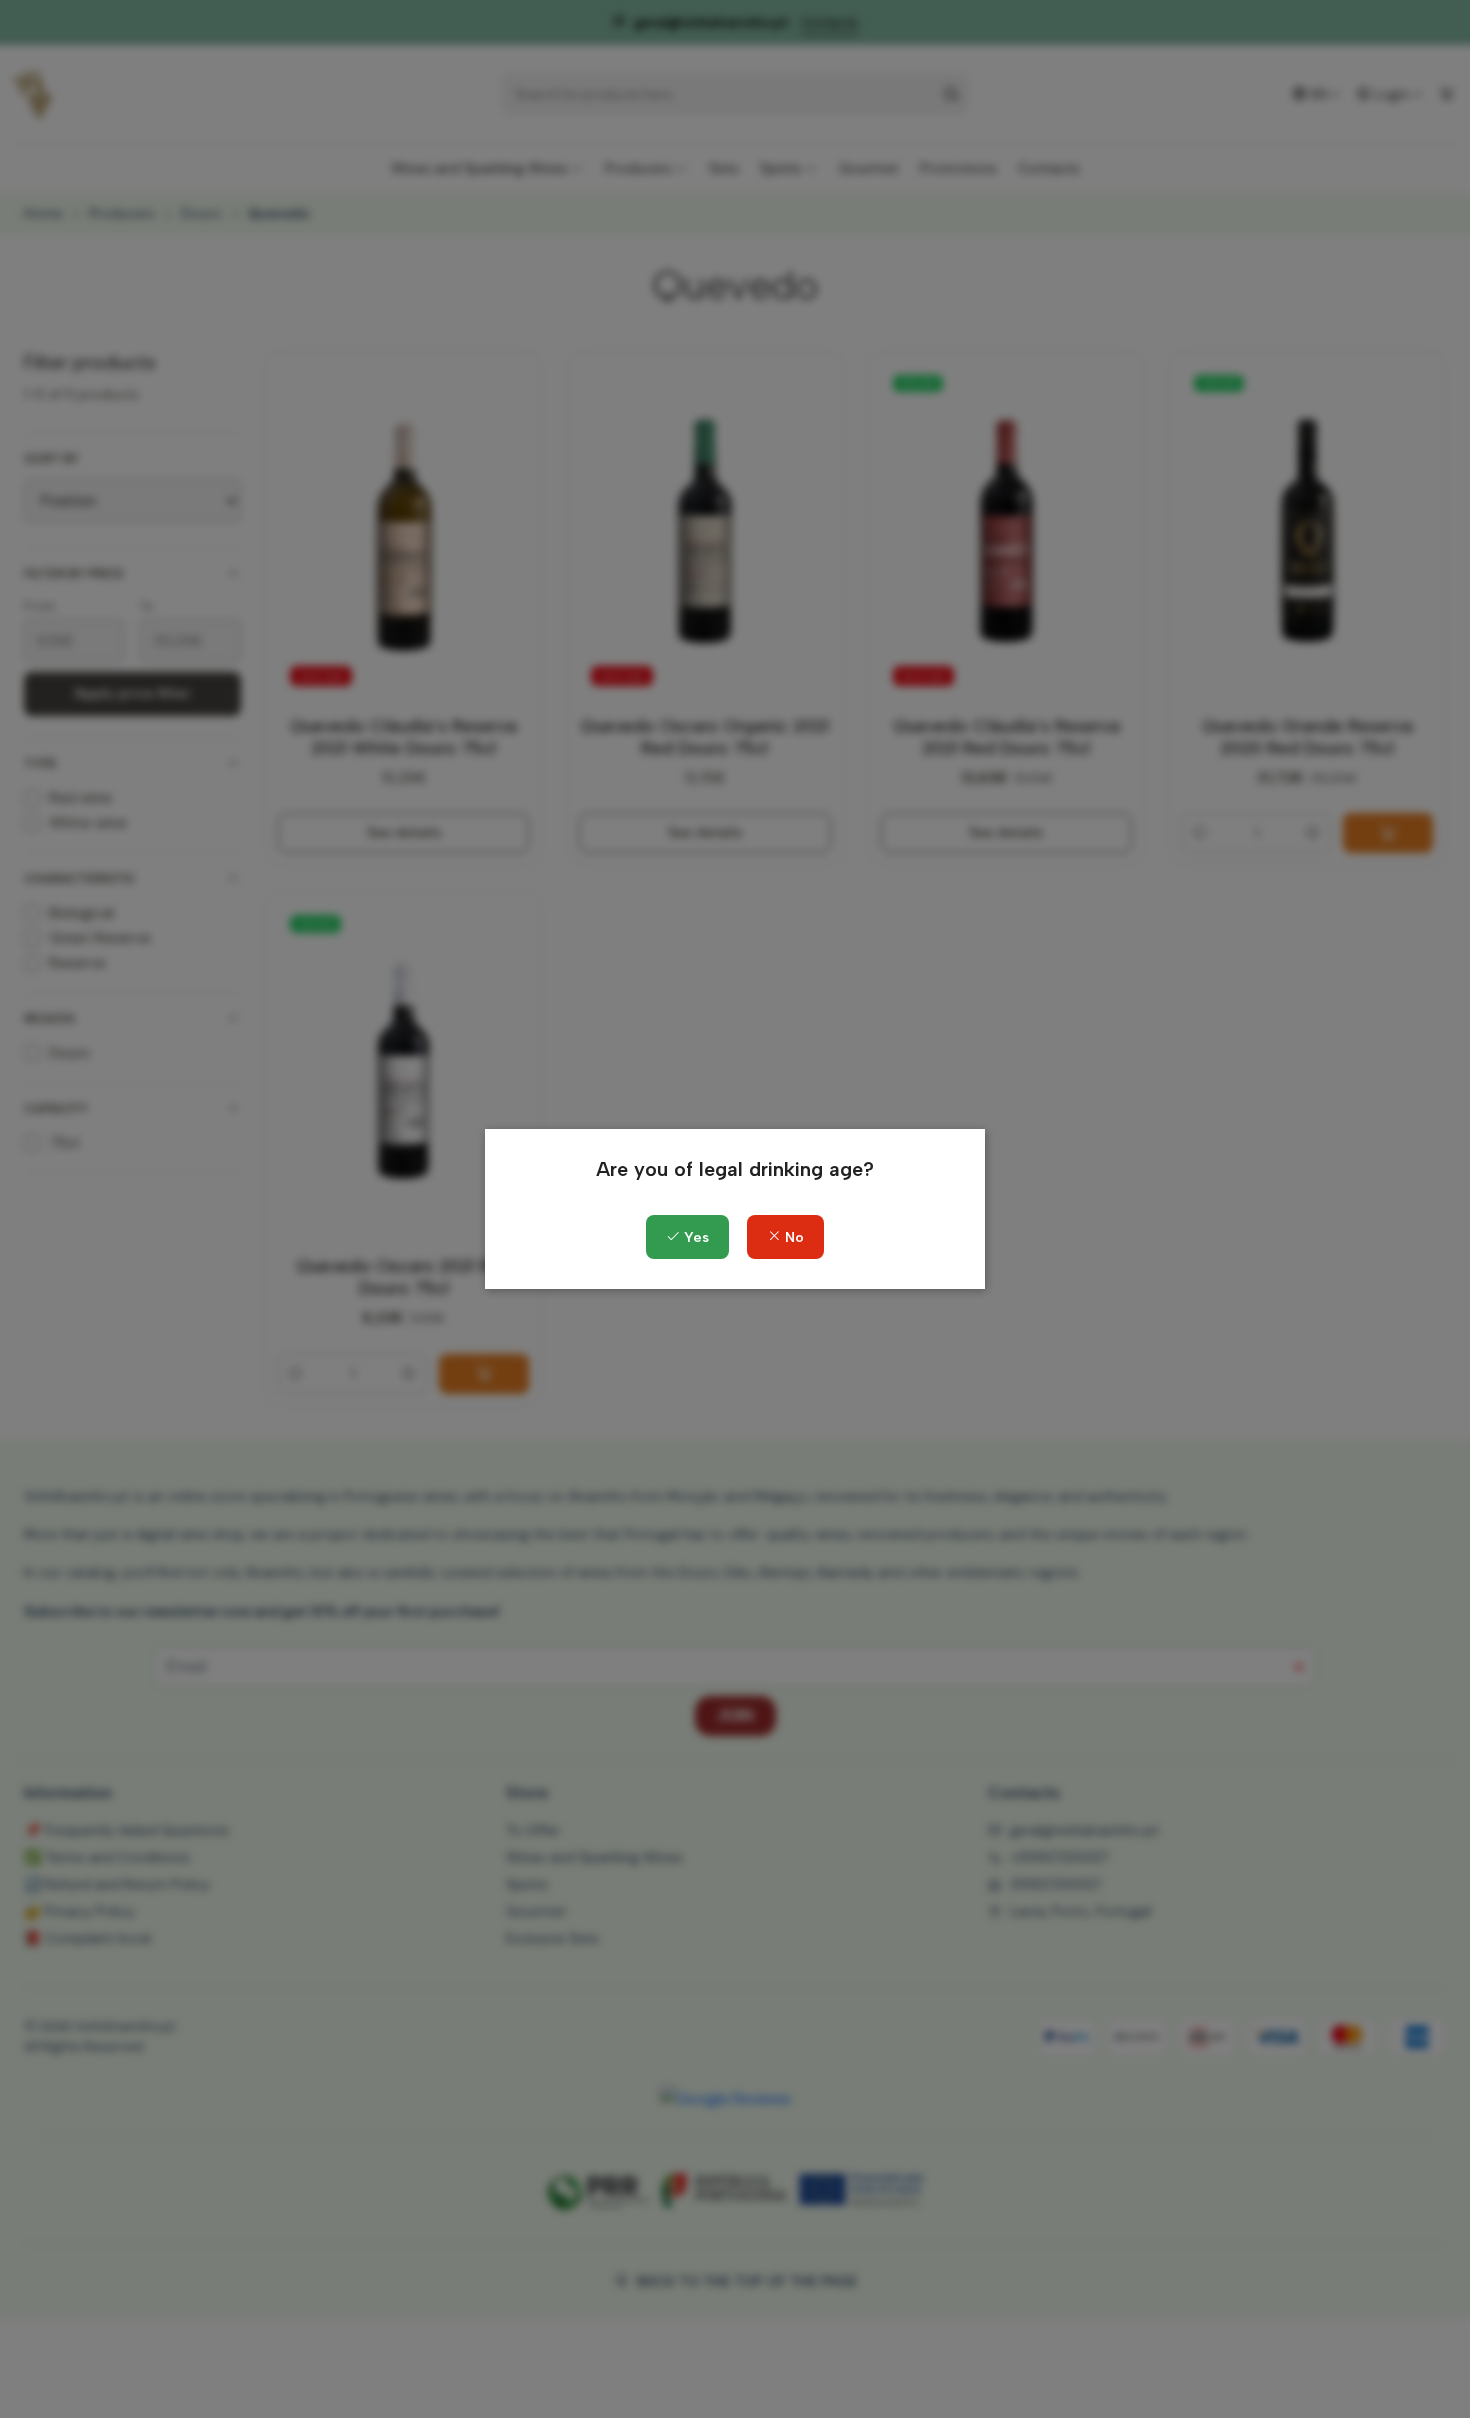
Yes (694, 1237)
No (792, 1237)
